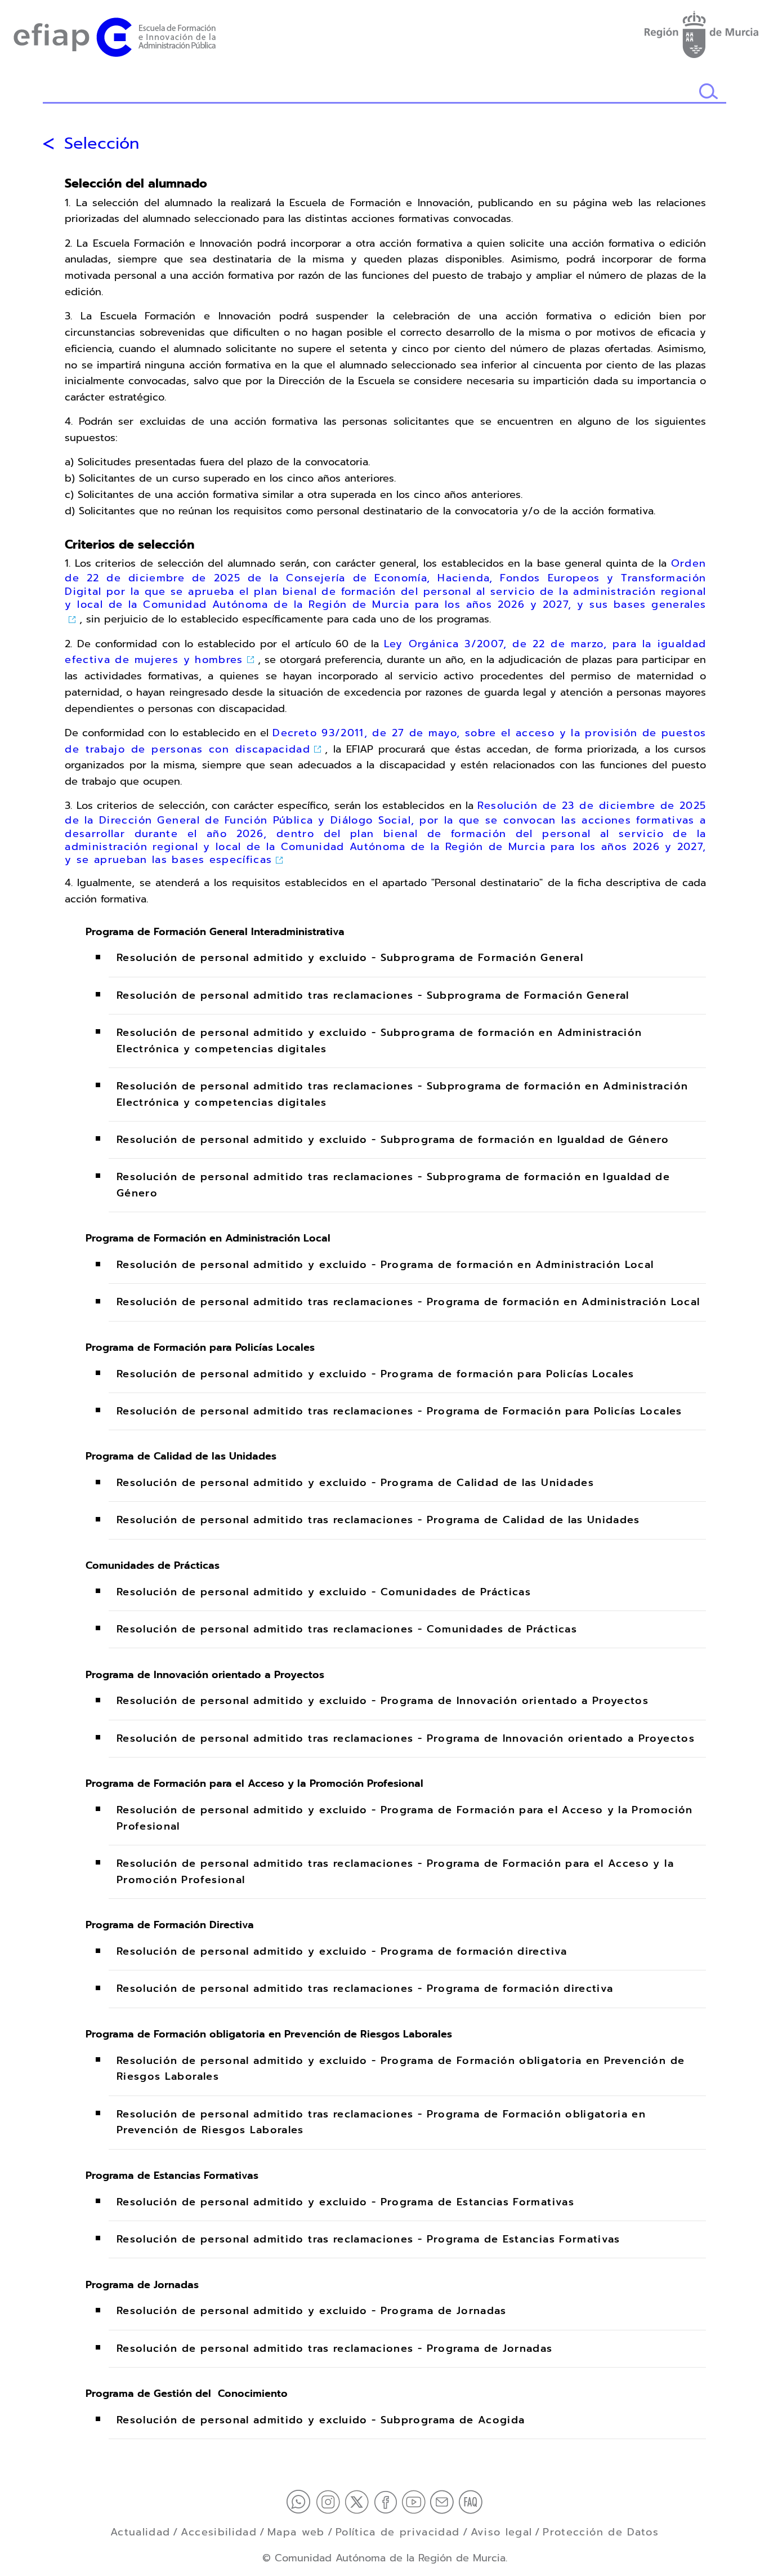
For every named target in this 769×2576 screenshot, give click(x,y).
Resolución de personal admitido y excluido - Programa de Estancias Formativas (345, 2202)
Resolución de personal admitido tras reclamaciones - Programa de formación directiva (365, 1989)
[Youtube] (416, 2501)
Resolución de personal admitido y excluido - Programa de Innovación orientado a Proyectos (383, 1701)
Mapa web (296, 2532)
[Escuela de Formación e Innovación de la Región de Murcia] (115, 35)
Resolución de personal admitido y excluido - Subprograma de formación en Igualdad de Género (393, 1140)
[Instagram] (330, 2501)
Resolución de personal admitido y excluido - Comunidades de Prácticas (324, 1592)
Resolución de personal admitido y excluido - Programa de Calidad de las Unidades (355, 1483)
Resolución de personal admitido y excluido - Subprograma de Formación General (350, 958)
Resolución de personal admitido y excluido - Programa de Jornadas (312, 2311)
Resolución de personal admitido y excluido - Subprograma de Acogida (321, 2420)
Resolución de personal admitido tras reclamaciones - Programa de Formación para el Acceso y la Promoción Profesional (395, 1872)
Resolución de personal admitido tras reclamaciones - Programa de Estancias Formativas (368, 2239)
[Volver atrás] (48, 144)
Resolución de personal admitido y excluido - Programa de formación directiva (342, 1952)
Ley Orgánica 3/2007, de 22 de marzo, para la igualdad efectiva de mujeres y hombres (385, 652)
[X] (359, 2501)
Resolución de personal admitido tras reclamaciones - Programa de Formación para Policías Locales (399, 1411)
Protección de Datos (601, 2532)
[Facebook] (388, 2501)
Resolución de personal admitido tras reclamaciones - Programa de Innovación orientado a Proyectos (406, 1738)
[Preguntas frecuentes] (471, 2501)
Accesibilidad (219, 2532)
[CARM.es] (701, 32)
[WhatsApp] (301, 2501)
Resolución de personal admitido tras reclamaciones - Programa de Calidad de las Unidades (378, 1520)
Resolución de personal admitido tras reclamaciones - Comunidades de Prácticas (347, 1629)
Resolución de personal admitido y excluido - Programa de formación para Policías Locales (375, 1374)
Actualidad (140, 2532)
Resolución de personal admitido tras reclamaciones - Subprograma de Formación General (373, 995)
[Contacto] (444, 2501)
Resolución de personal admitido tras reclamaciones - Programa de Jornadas (335, 2348)
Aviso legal (502, 2532)
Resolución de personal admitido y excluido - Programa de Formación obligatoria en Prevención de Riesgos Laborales (401, 2069)
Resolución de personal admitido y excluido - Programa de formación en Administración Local (385, 1265)
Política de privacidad (398, 2532)
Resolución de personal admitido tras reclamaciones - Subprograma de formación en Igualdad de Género (393, 1185)
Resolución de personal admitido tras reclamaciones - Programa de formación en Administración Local (408, 1302)
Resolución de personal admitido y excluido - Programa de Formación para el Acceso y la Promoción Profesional (405, 1818)
